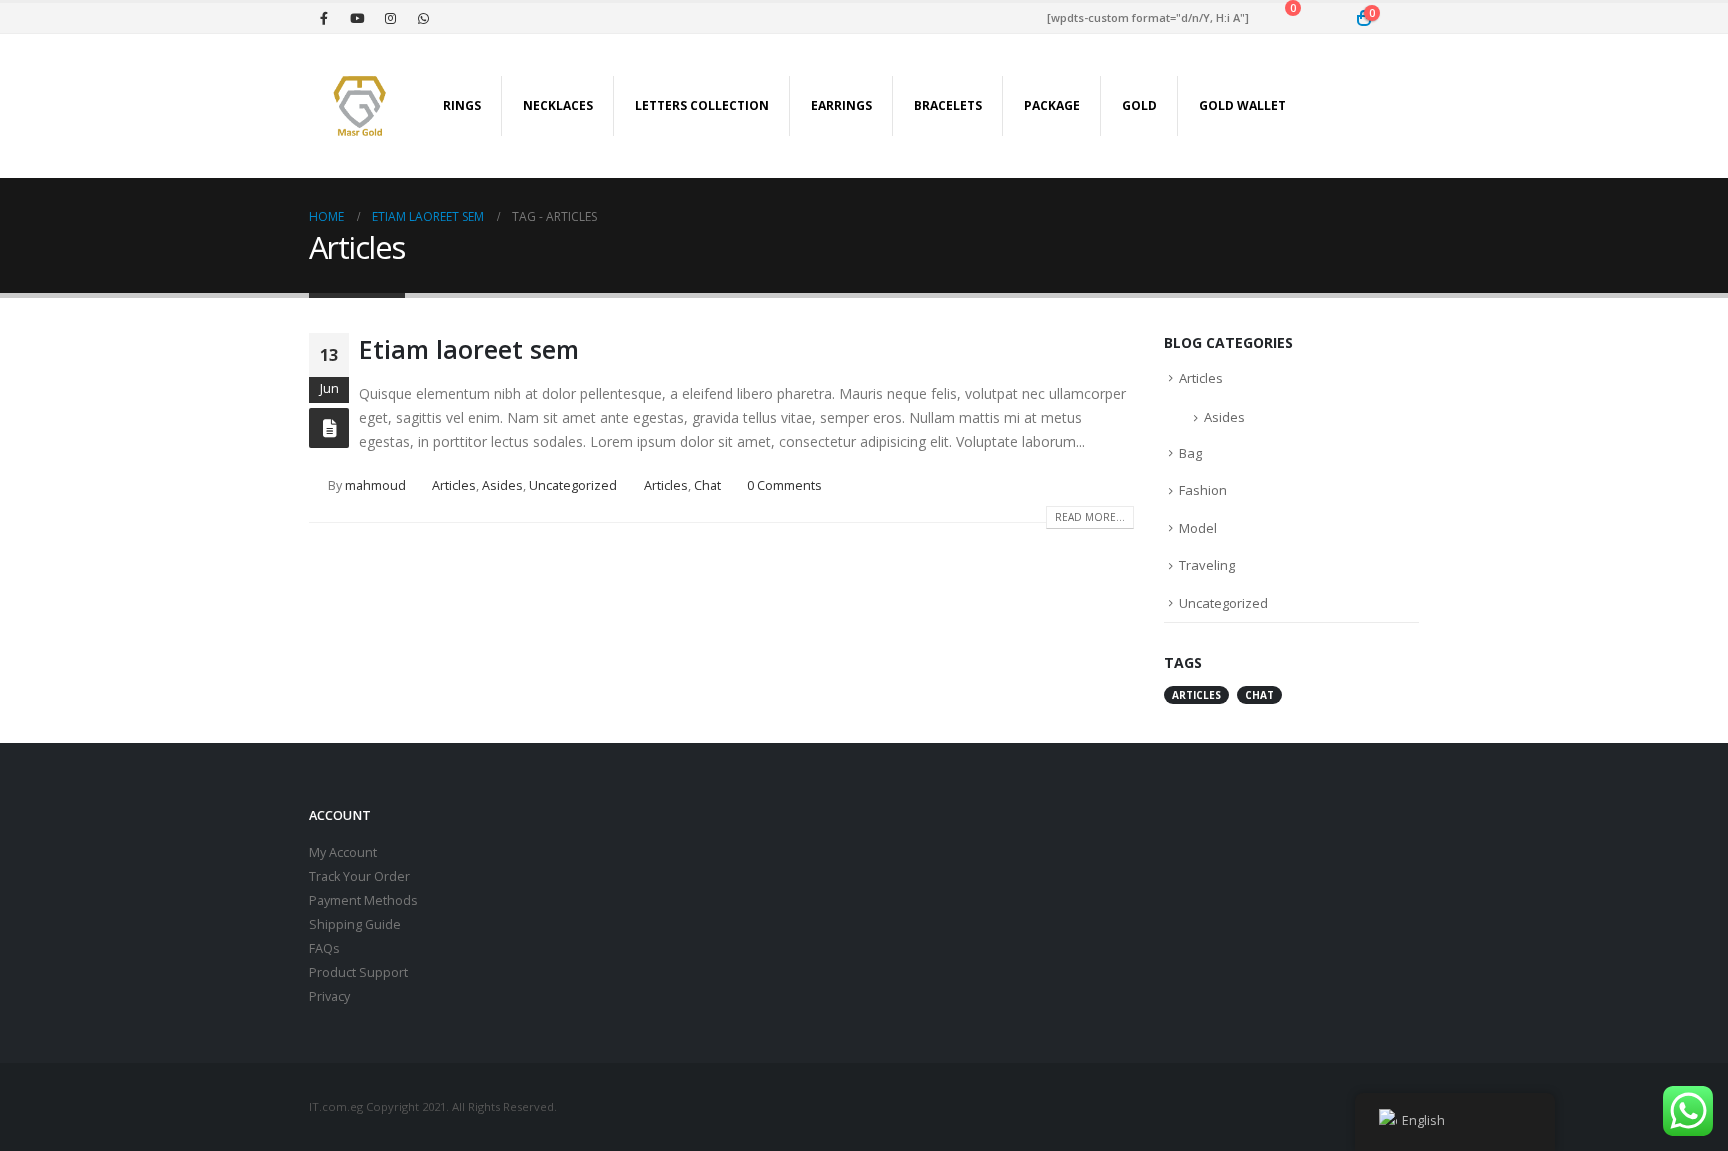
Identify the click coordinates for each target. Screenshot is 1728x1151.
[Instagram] (390, 18)
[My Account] (1403, 18)
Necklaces (558, 105)
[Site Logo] (358, 106)
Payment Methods (363, 900)
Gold (1139, 105)
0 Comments (784, 485)
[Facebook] (324, 18)
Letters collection (702, 105)
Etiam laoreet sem (469, 349)
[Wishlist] (1324, 18)
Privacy (329, 996)
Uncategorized (573, 485)
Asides (502, 485)
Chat (707, 485)
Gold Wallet (1242, 105)
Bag (1190, 453)
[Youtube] (357, 18)
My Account (343, 852)
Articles (454, 485)
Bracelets (948, 105)
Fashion (1203, 490)
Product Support (358, 972)
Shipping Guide (355, 924)
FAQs (324, 948)
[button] (1403, 106)
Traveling (1207, 565)
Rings (462, 105)
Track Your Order (359, 876)
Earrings (841, 105)
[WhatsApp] (423, 18)
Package (1052, 105)
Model (1198, 528)
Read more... (1090, 517)
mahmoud (375, 485)
